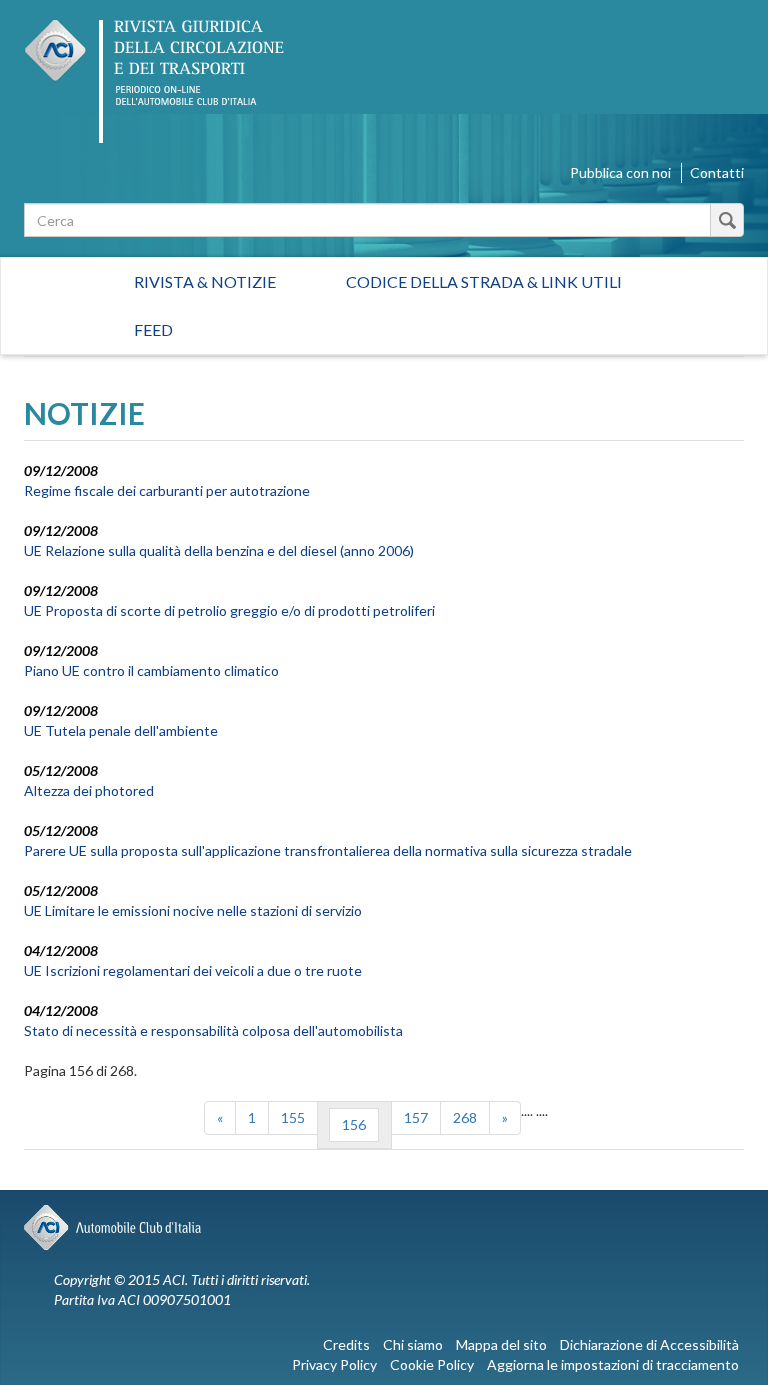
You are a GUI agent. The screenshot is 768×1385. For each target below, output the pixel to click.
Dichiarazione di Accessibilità (649, 1344)
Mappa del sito (501, 1344)
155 (293, 1117)
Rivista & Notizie (205, 281)
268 (465, 1117)
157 (416, 1117)
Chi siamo (413, 1344)
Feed (153, 329)
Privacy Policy (334, 1364)
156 (354, 1124)
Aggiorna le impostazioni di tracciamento (613, 1364)
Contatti (717, 172)
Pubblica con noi (620, 172)
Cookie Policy (432, 1364)
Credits (346, 1344)
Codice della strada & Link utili (484, 281)
